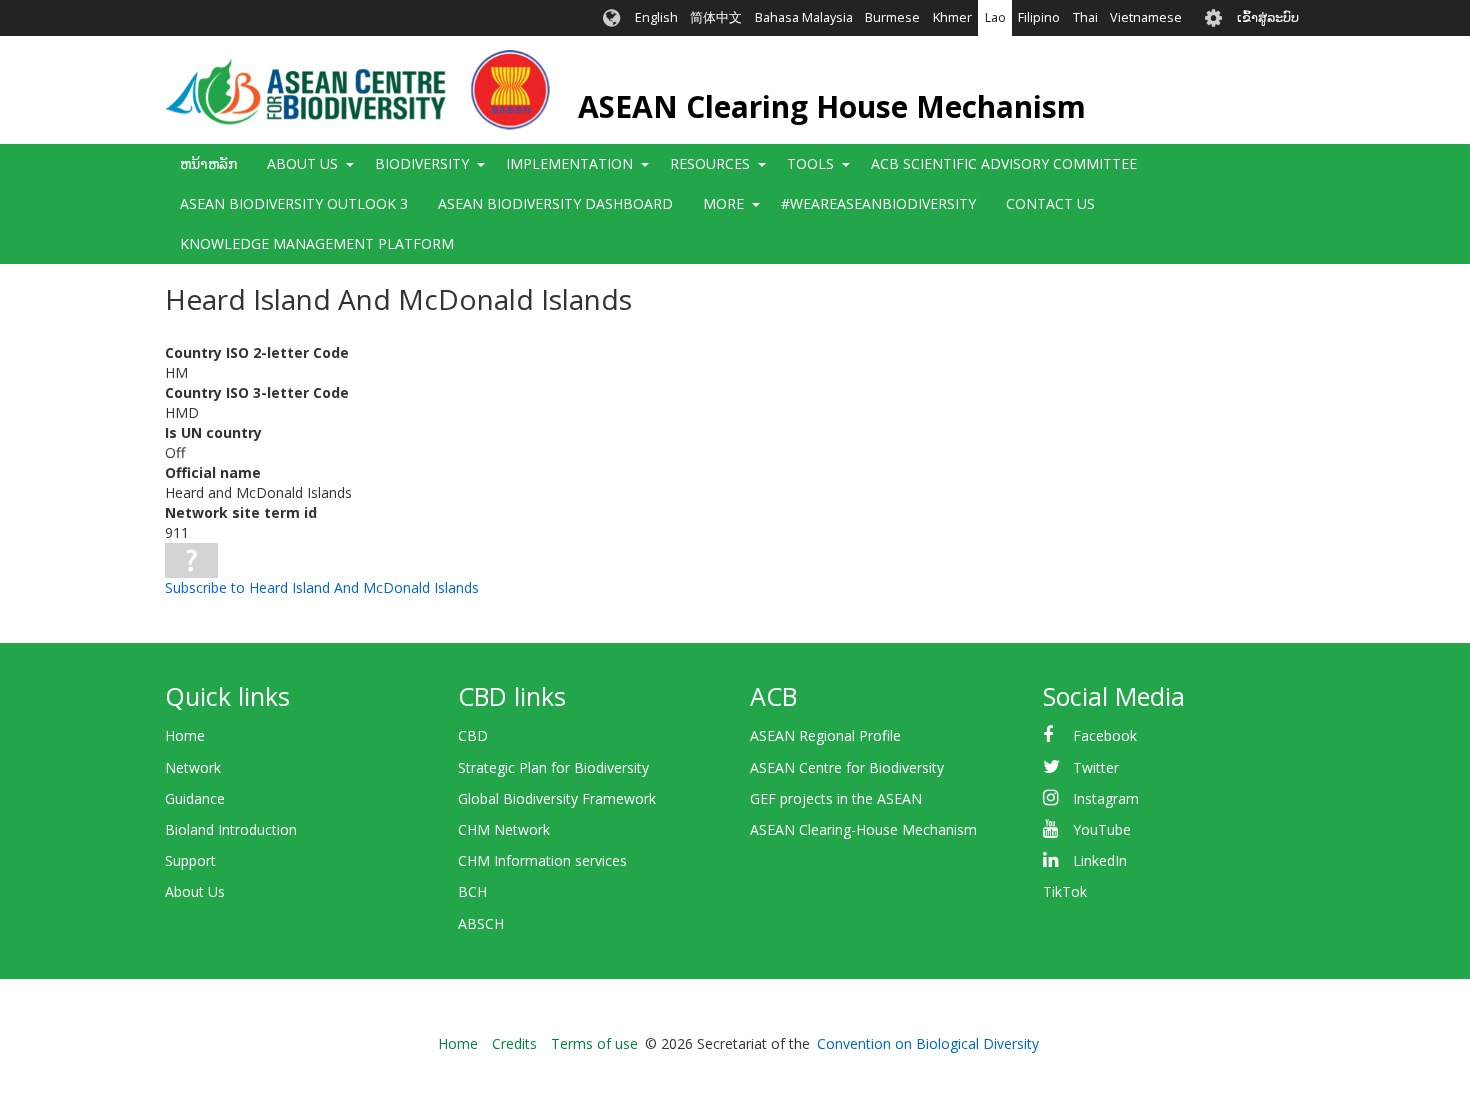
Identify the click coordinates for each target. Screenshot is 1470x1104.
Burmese (892, 17)
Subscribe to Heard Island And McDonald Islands (322, 587)
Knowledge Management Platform (317, 243)
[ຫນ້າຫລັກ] (357, 90)
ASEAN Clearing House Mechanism (832, 106)
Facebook (1105, 735)
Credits (514, 1043)
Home (185, 735)
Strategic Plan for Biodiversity (553, 767)
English (656, 17)
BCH (472, 891)
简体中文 (716, 17)
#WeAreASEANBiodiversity (878, 203)
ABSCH (481, 923)
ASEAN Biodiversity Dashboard (555, 203)
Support (190, 860)
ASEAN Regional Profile (825, 735)
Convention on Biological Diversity (928, 1043)
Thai (1085, 17)
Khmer (952, 17)
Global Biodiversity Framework (557, 798)
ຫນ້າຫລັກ (208, 163)
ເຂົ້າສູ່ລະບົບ (1268, 17)
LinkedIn (1100, 860)
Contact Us (1050, 203)
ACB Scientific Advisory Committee (1004, 163)
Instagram (1106, 798)
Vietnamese (1146, 17)
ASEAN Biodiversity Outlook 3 (294, 203)
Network (193, 767)
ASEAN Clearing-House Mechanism (863, 829)
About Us (195, 891)
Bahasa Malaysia (804, 17)
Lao (995, 17)
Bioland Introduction (231, 829)
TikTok (1065, 891)
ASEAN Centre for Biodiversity (847, 767)
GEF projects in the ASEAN (836, 798)
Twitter (1096, 767)
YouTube (1102, 829)
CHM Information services (542, 860)
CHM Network (504, 829)
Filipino (1039, 17)
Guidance (195, 798)
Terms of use (594, 1043)
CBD (473, 735)
